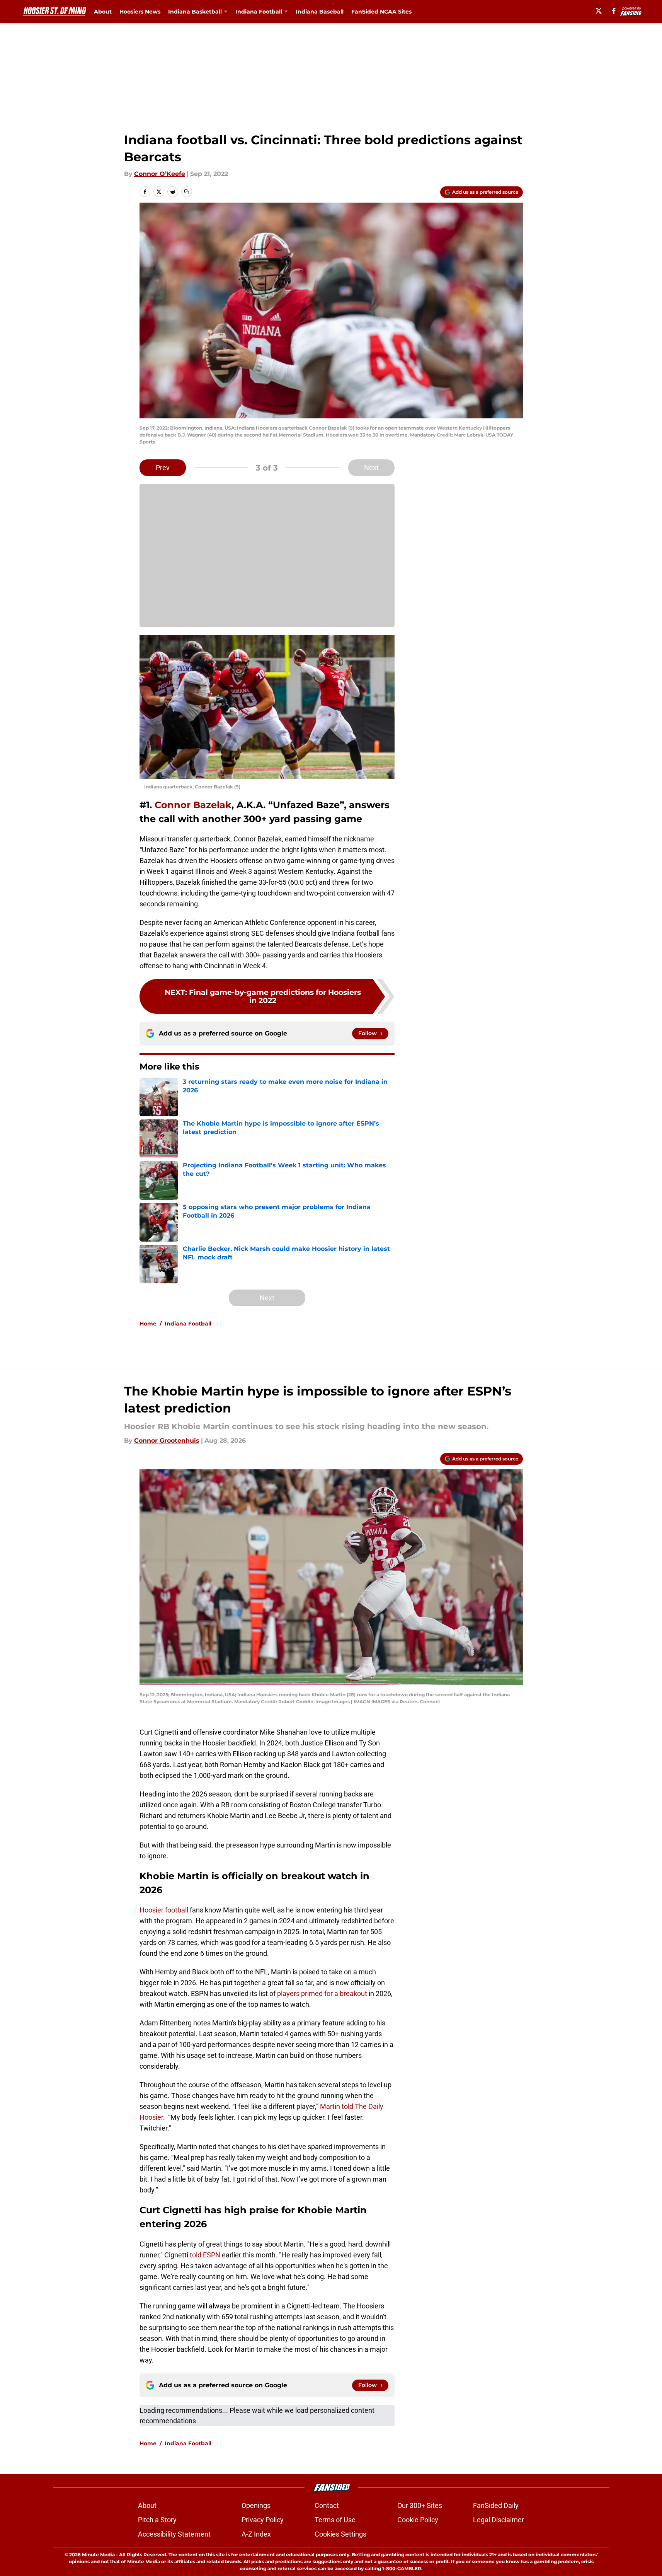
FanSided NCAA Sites (381, 12)
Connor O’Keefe (160, 174)
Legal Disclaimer (499, 2520)
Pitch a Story (157, 2520)
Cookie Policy (418, 2520)
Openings (256, 2505)
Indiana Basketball (195, 12)
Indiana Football (259, 12)
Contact (327, 2505)
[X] (599, 11)
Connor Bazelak (193, 805)
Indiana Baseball (320, 12)
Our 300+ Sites (420, 2505)
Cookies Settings (340, 2534)
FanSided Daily (496, 2505)
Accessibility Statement (174, 2534)
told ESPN (205, 2255)
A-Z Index (256, 2534)
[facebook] (614, 11)
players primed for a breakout (322, 1993)
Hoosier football (164, 1910)
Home (148, 1324)
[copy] (187, 192)
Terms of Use (335, 2520)
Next (371, 468)
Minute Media (98, 2555)
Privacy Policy (263, 2520)
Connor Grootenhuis (167, 1441)
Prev (163, 468)
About (103, 12)
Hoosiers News (140, 12)
